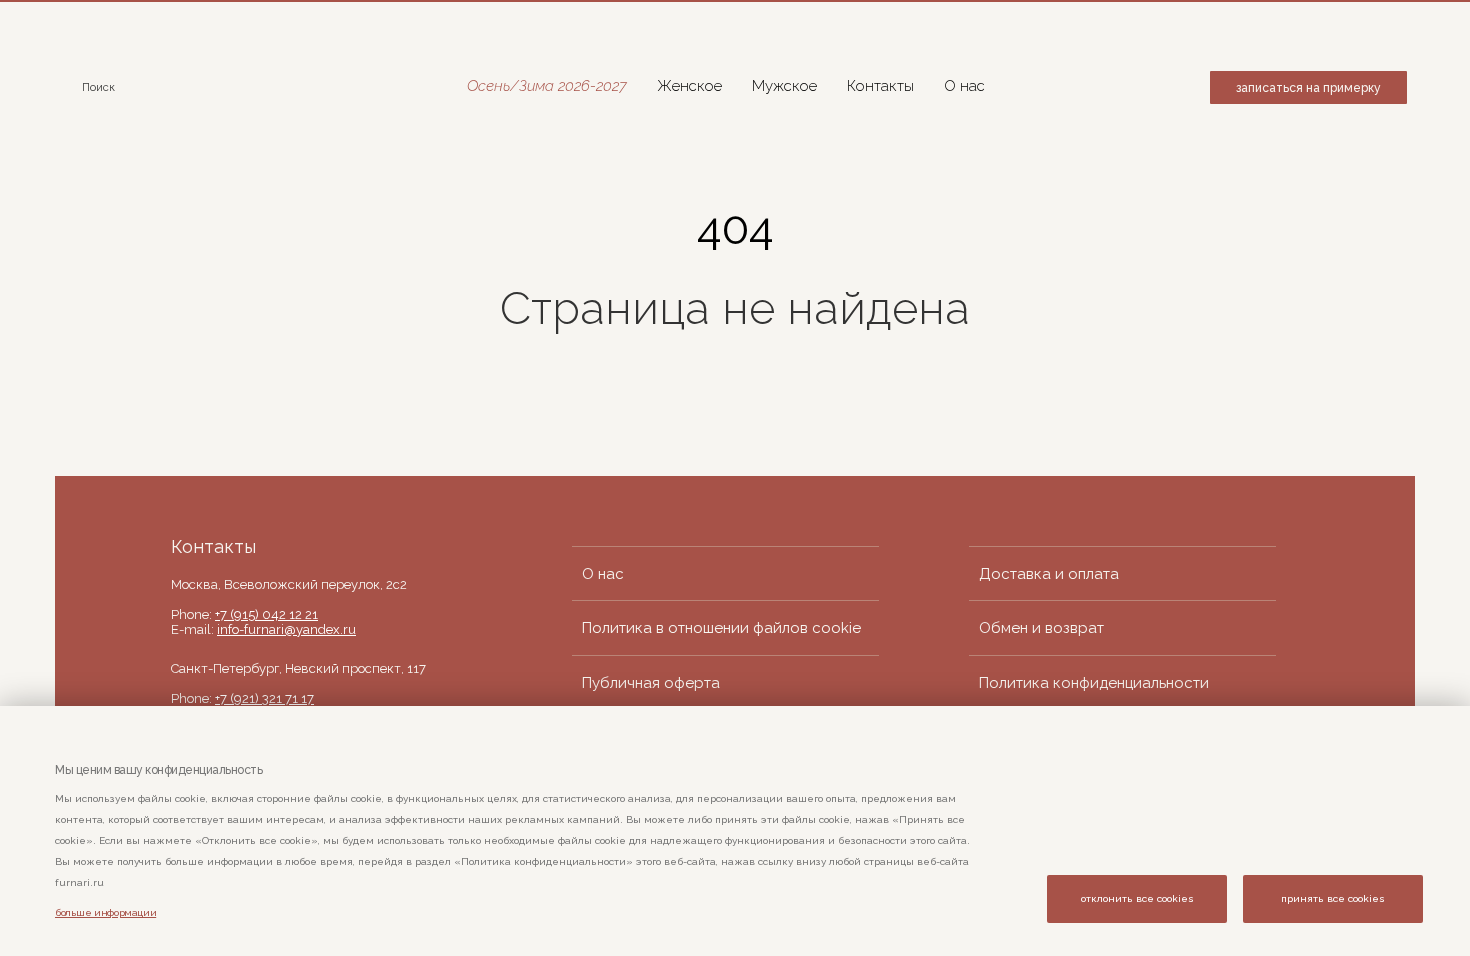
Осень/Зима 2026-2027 (547, 86)
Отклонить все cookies (1137, 898)
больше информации (105, 912)
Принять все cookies (1333, 898)
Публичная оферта (651, 683)
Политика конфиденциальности (1094, 683)
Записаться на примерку (1308, 88)
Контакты (880, 86)
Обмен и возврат (1041, 628)
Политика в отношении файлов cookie (721, 628)
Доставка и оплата (1049, 574)
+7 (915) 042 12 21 (266, 614)
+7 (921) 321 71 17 (264, 698)
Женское (689, 86)
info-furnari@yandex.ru (286, 629)
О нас (964, 86)
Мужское (784, 86)
